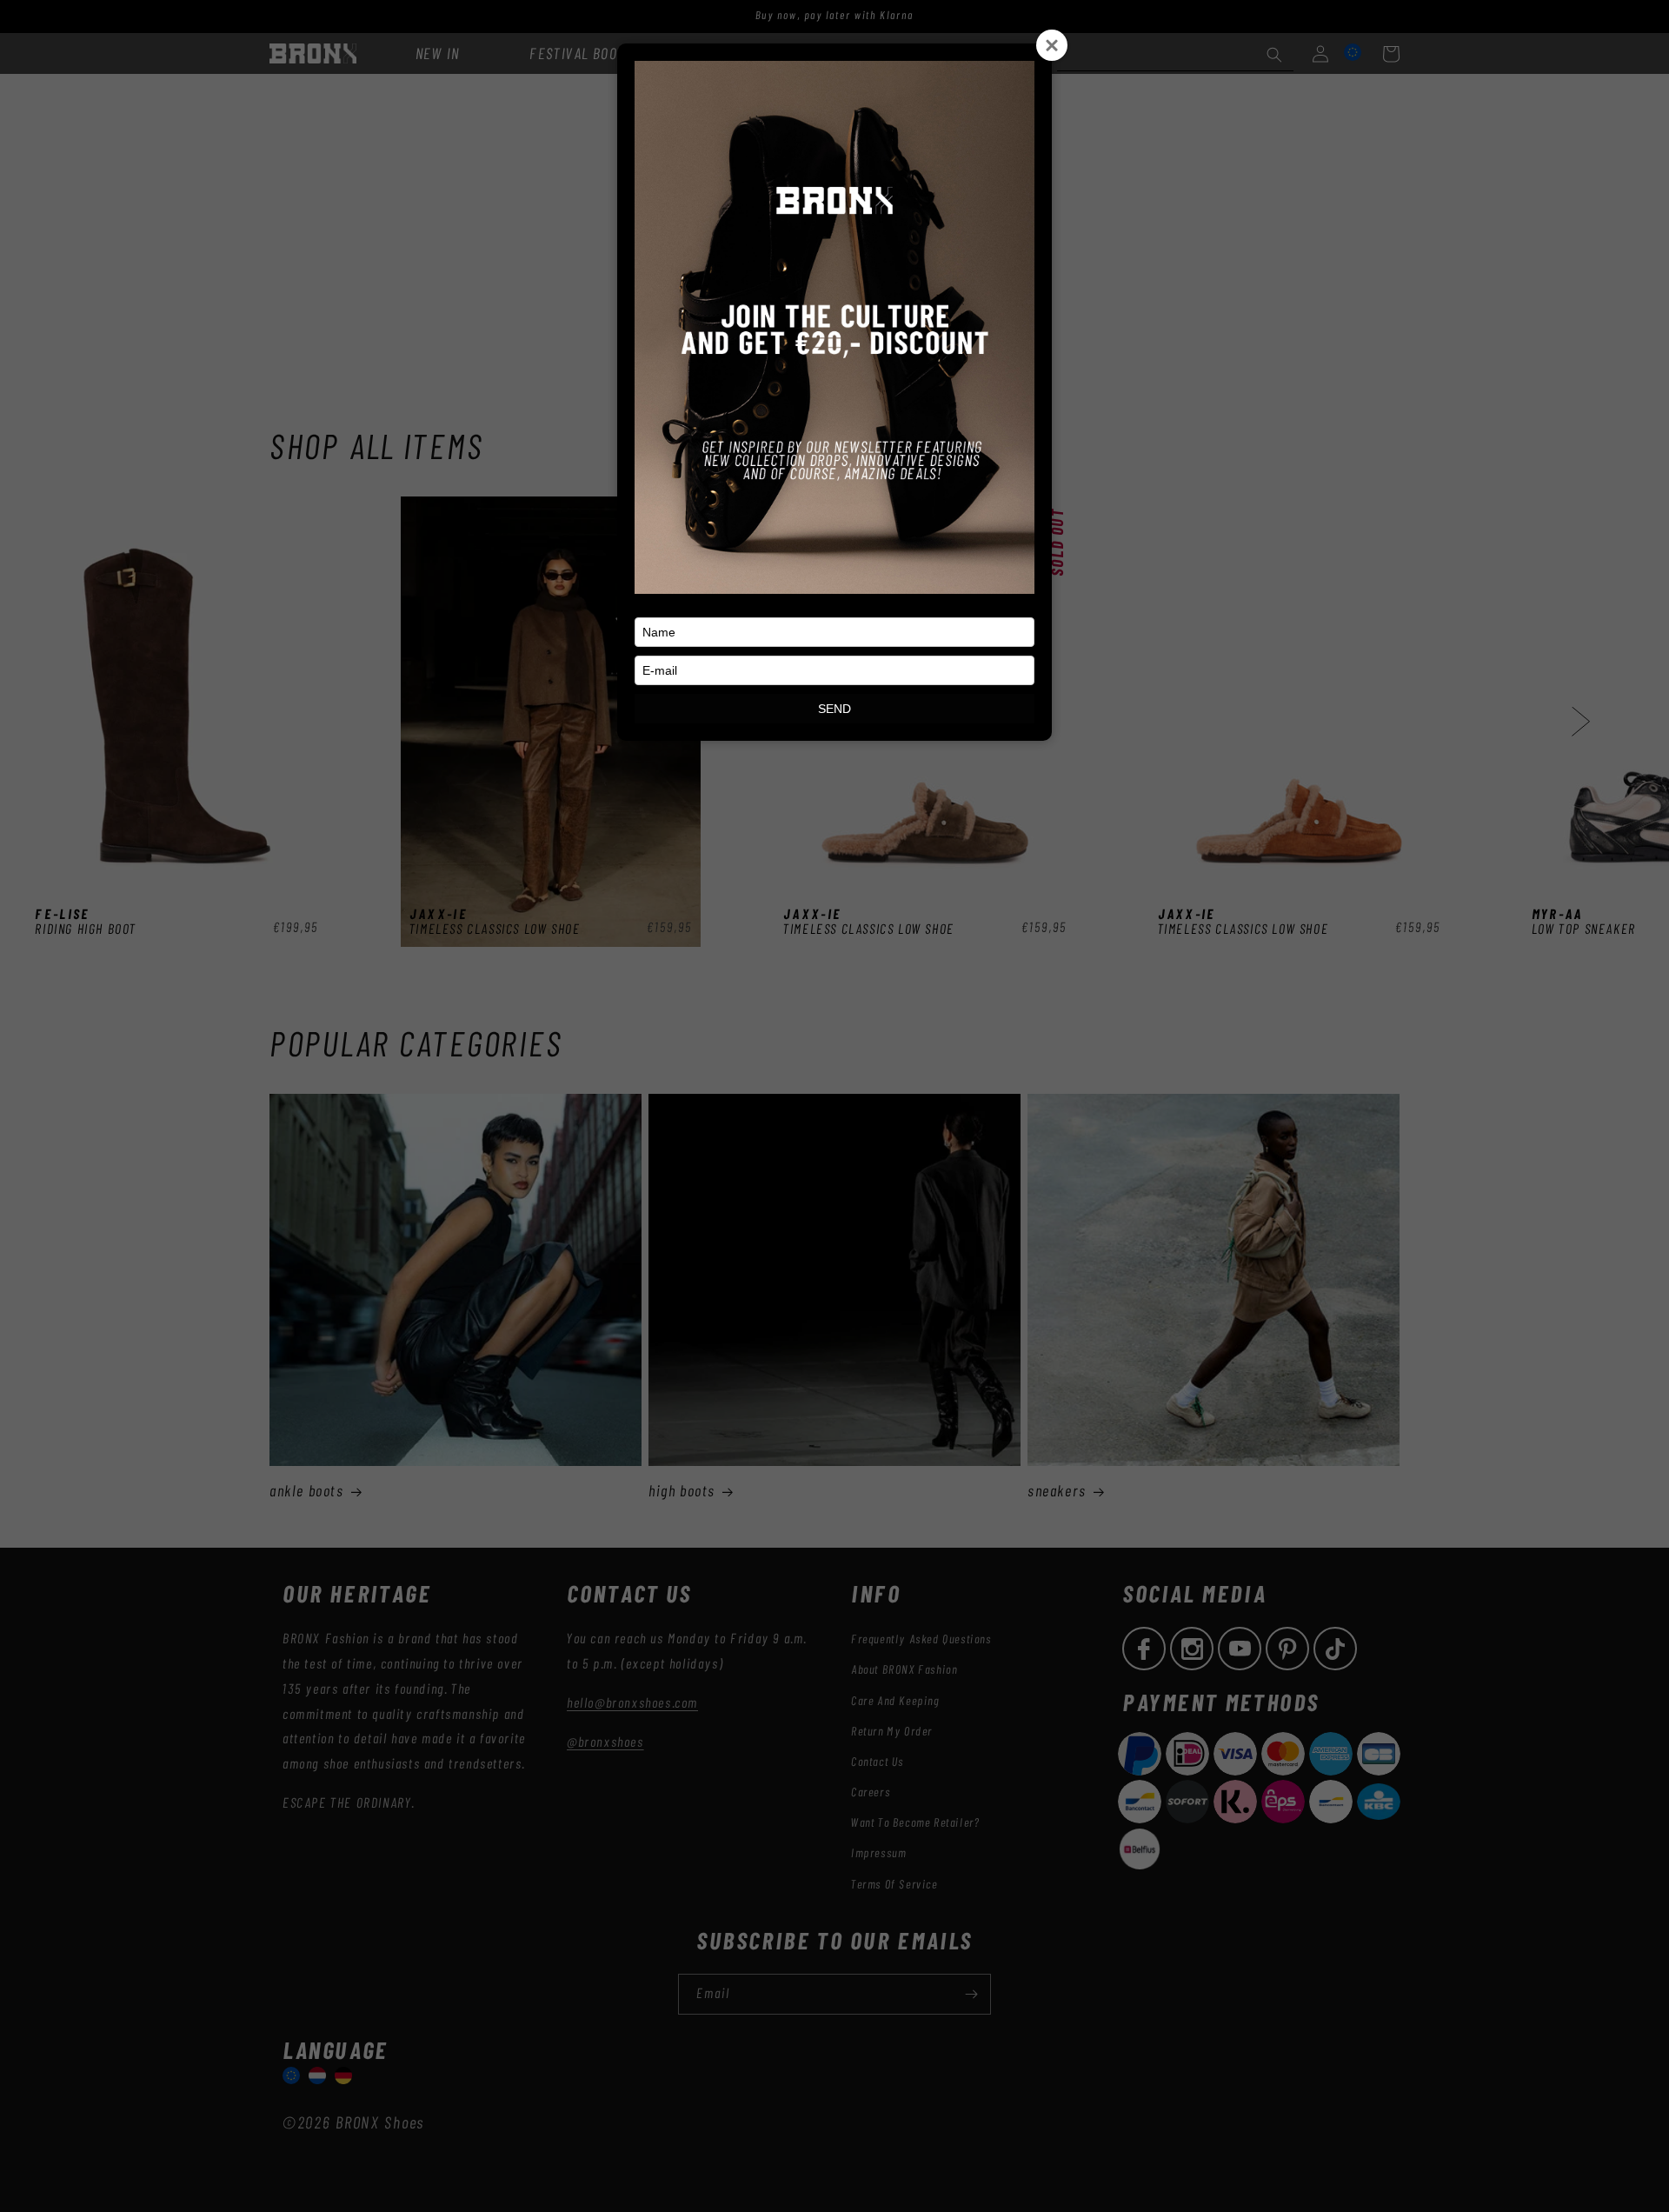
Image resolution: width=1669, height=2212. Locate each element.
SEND (834, 709)
